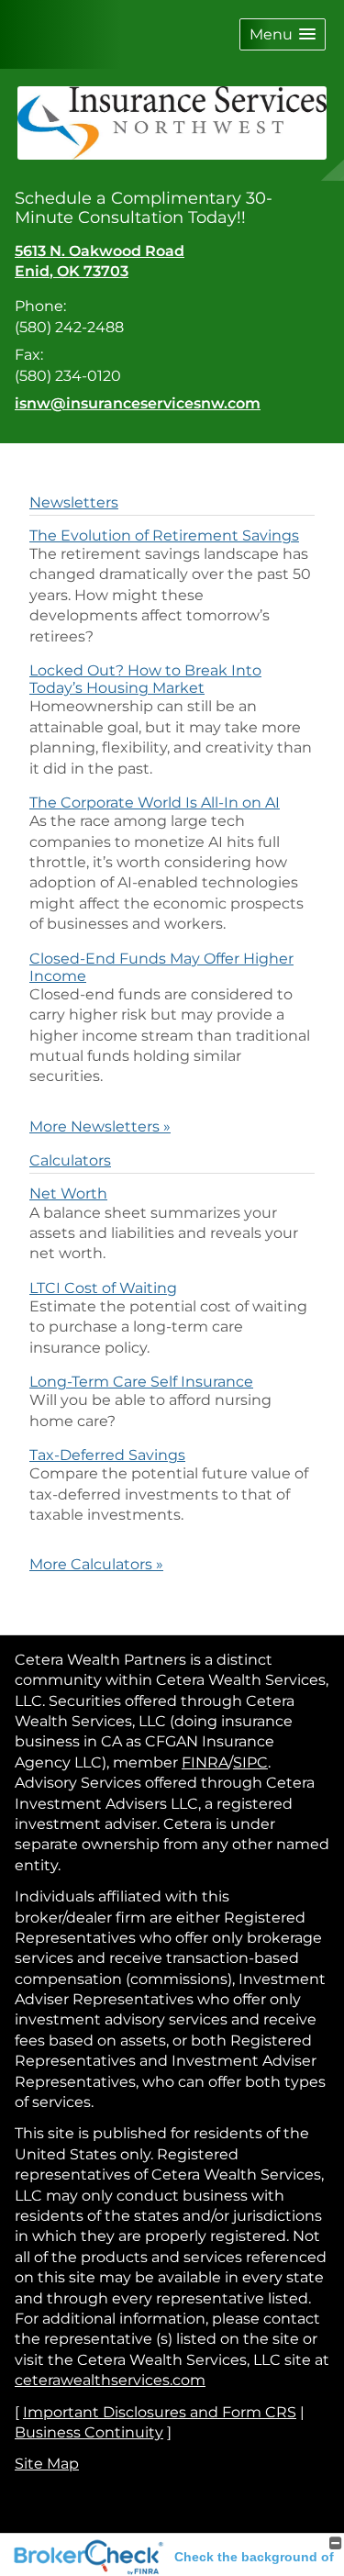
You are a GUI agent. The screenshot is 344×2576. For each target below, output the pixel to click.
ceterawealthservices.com (110, 2380)
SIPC (250, 1762)
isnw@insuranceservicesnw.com (138, 403)
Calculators (70, 1160)
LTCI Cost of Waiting (103, 1288)
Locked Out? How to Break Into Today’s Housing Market (145, 679)
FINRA (205, 1762)
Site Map (47, 2464)
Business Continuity (89, 2432)
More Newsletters (100, 1126)
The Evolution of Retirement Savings (164, 535)
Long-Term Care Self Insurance (141, 1382)
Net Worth (68, 1193)
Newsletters (74, 502)
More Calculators (96, 1564)
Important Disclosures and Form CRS (160, 2412)
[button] (283, 34)
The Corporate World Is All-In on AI (155, 803)
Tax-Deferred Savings (107, 1455)
